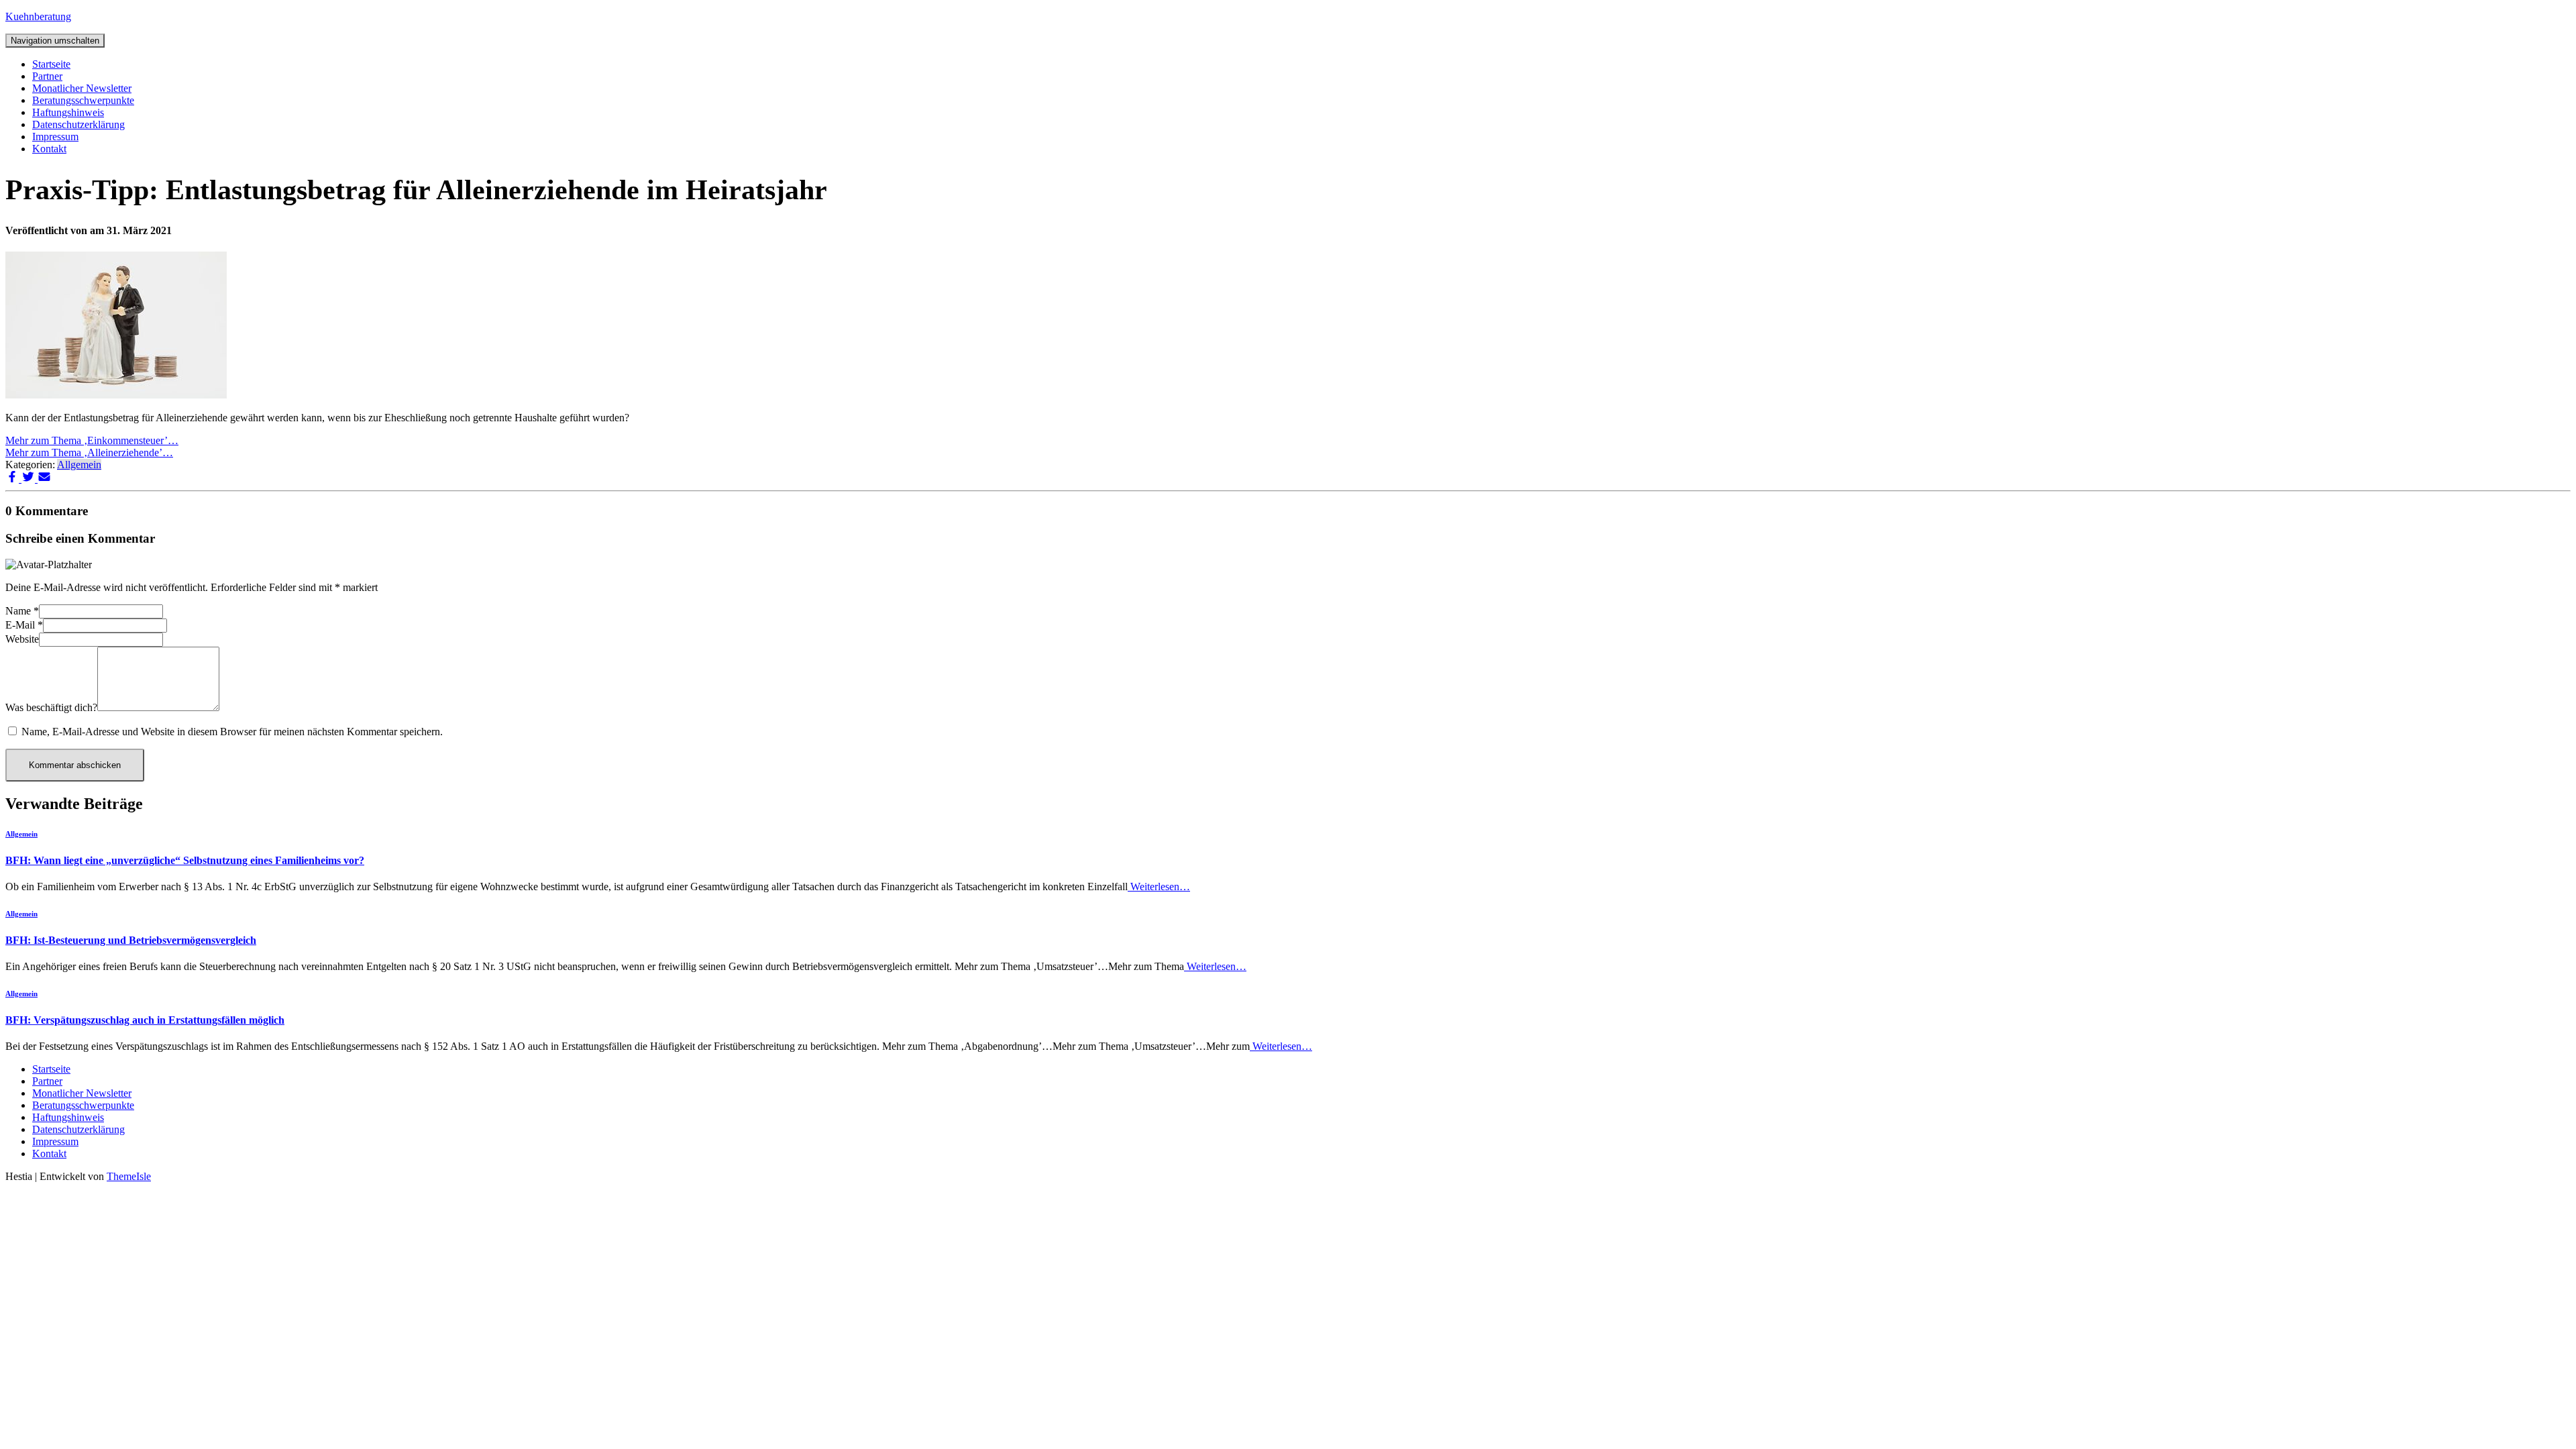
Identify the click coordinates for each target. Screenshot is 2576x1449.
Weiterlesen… (1159, 887)
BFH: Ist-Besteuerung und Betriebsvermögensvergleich (131, 940)
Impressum (55, 137)
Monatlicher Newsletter (82, 88)
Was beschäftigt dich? (51, 707)
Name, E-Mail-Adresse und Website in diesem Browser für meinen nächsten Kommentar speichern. (232, 732)
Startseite (51, 64)
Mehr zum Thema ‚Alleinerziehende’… (89, 452)
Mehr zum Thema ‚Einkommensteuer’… (92, 440)
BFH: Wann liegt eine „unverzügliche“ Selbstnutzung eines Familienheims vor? (185, 860)
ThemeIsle (129, 1176)
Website (22, 639)
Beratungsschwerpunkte (83, 100)
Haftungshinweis (68, 112)
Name (22, 611)
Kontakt (49, 149)
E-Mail (24, 625)
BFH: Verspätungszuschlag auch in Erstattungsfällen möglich (145, 1020)
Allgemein (79, 465)
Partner (47, 76)
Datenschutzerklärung (78, 124)
